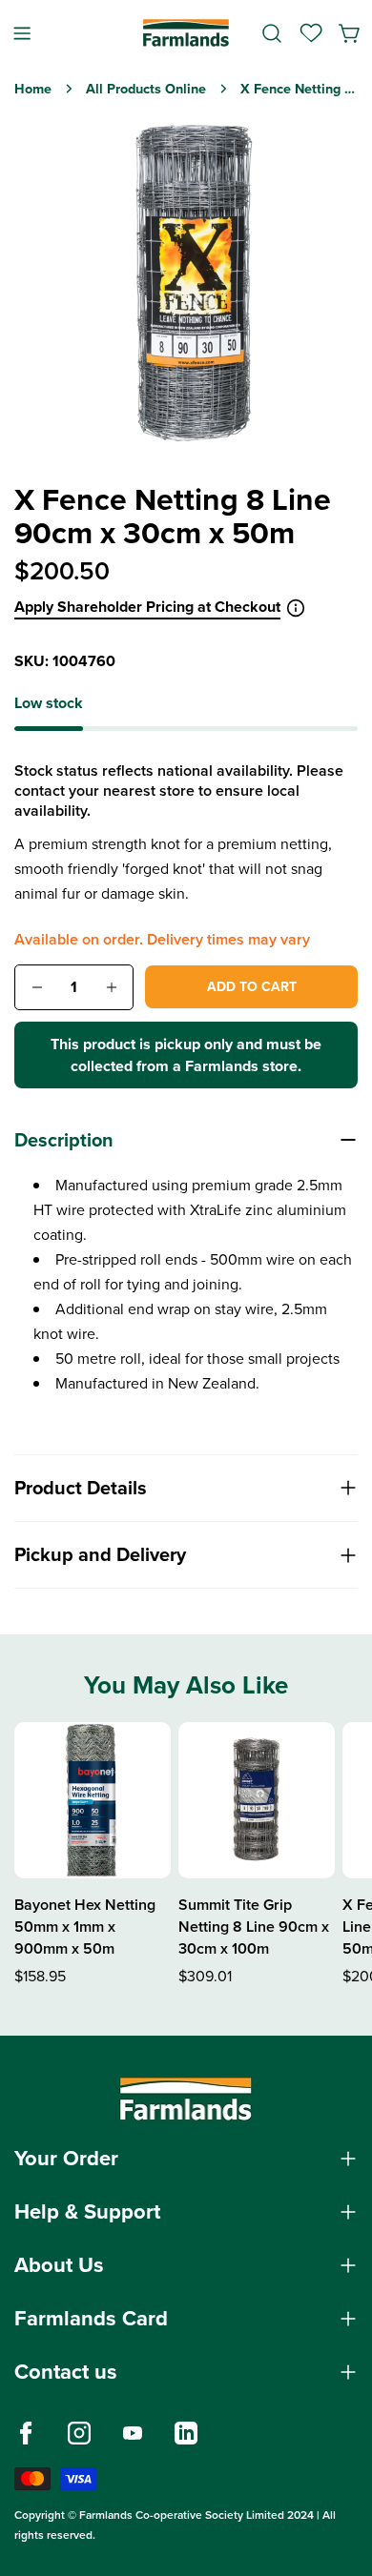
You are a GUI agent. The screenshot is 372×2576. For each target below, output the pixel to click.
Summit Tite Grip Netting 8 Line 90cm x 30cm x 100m (254, 1927)
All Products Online (146, 89)
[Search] (272, 33)
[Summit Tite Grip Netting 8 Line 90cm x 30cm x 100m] (257, 1800)
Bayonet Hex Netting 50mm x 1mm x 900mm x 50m (85, 1927)
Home (33, 89)
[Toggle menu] (22, 33)
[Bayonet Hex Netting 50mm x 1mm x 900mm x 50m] (93, 1800)
